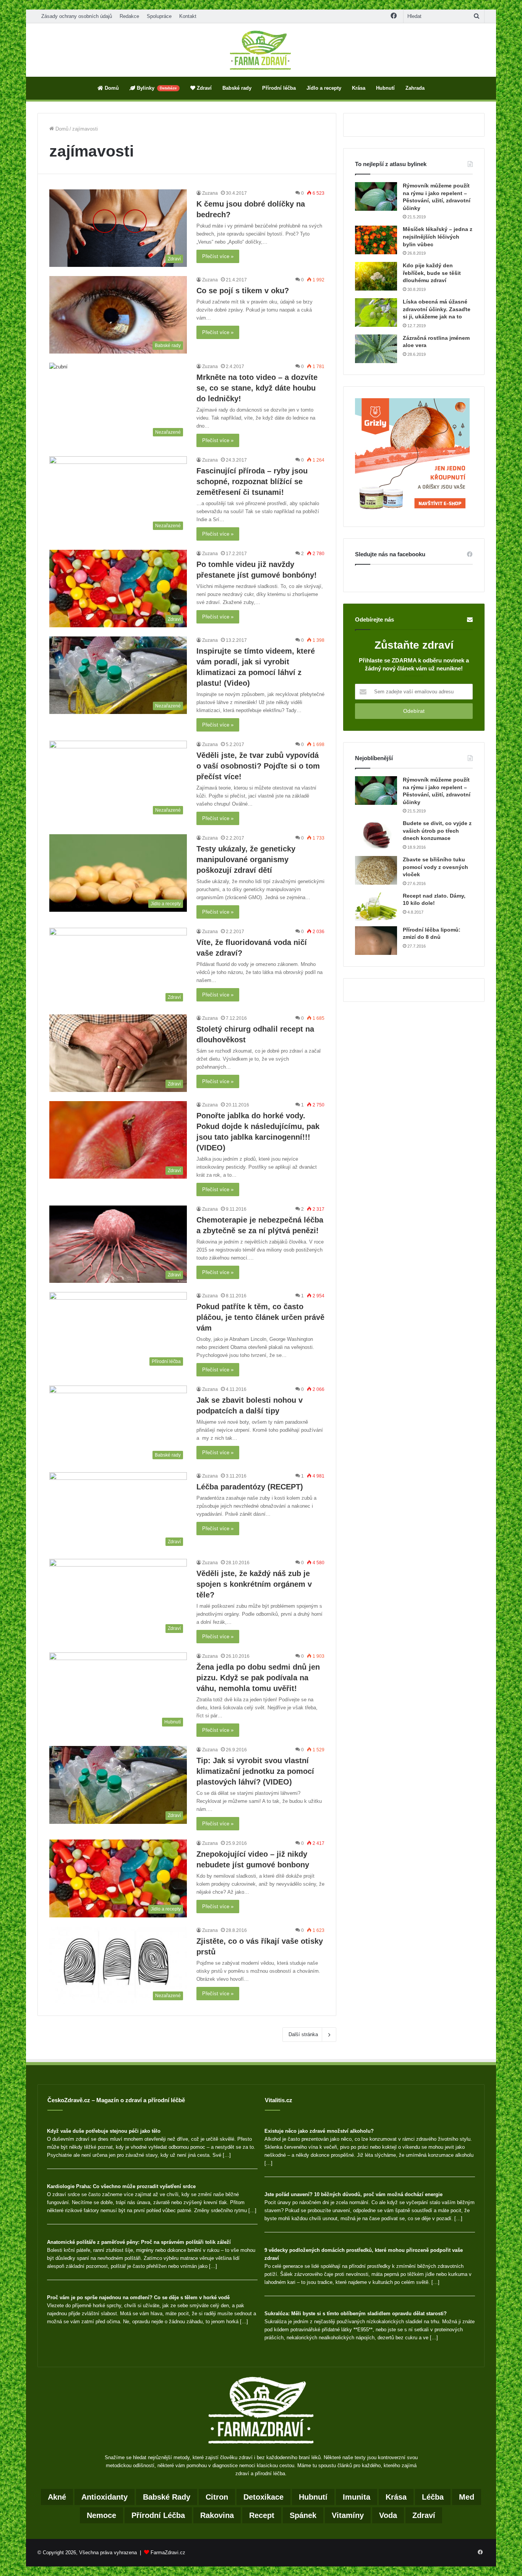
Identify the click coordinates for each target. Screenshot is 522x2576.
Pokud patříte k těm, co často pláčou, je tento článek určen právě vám (260, 1317)
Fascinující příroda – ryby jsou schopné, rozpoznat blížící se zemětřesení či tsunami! (252, 481)
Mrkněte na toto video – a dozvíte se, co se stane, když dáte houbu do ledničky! (257, 388)
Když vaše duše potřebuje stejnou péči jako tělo (104, 2131)
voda (388, 2515)
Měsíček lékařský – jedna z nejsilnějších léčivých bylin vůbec (438, 237)
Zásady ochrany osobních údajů (77, 16)
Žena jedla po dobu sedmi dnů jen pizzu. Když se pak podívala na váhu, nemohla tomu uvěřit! (258, 1678)
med (467, 2497)
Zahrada (415, 88)
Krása (359, 88)
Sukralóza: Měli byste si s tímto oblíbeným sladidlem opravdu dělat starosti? (356, 2314)
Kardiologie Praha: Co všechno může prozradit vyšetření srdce (121, 2186)
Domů (111, 88)
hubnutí (313, 2497)
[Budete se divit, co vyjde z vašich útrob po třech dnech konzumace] (376, 834)
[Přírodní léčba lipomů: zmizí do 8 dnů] (376, 941)
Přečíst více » (218, 256)
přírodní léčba (158, 2515)
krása (396, 2497)
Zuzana (210, 193)
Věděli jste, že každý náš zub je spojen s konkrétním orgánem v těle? (254, 1584)
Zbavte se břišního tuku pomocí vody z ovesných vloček (435, 867)
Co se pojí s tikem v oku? (243, 291)
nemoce (101, 2515)
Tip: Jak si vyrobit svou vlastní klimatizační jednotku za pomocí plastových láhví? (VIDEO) (255, 1771)
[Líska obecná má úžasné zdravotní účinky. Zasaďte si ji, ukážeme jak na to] (376, 313)
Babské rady (237, 88)
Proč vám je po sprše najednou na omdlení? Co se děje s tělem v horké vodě (138, 2297)
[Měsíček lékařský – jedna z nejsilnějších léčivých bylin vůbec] (376, 240)
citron (217, 2497)
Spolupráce (159, 16)
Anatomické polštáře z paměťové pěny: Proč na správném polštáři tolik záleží (139, 2242)
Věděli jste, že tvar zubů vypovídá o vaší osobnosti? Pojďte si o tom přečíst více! (258, 766)
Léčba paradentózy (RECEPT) (250, 1487)
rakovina (217, 2515)
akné (57, 2497)
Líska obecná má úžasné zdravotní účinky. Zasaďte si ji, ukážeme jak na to (437, 309)
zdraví (424, 2515)
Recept (262, 2515)
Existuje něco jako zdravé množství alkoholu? (319, 2131)
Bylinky (156, 88)
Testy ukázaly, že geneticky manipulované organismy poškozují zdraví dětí (246, 859)
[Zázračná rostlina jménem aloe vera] (376, 349)
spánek (303, 2515)
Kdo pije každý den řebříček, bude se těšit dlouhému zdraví (432, 273)
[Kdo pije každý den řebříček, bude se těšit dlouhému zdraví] (376, 276)
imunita (357, 2497)
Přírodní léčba (279, 88)
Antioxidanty (105, 2497)
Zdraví (203, 88)
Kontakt (188, 16)
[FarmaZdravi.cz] (261, 50)
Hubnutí (385, 88)
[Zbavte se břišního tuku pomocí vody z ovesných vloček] (376, 870)
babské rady (167, 2497)
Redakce (129, 16)
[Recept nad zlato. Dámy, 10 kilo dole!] (376, 907)
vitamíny (348, 2515)
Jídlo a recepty (324, 88)
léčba (433, 2497)
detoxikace (263, 2497)
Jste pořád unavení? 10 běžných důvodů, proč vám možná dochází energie (353, 2194)
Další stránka (303, 2034)
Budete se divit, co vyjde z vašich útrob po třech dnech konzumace (437, 831)
